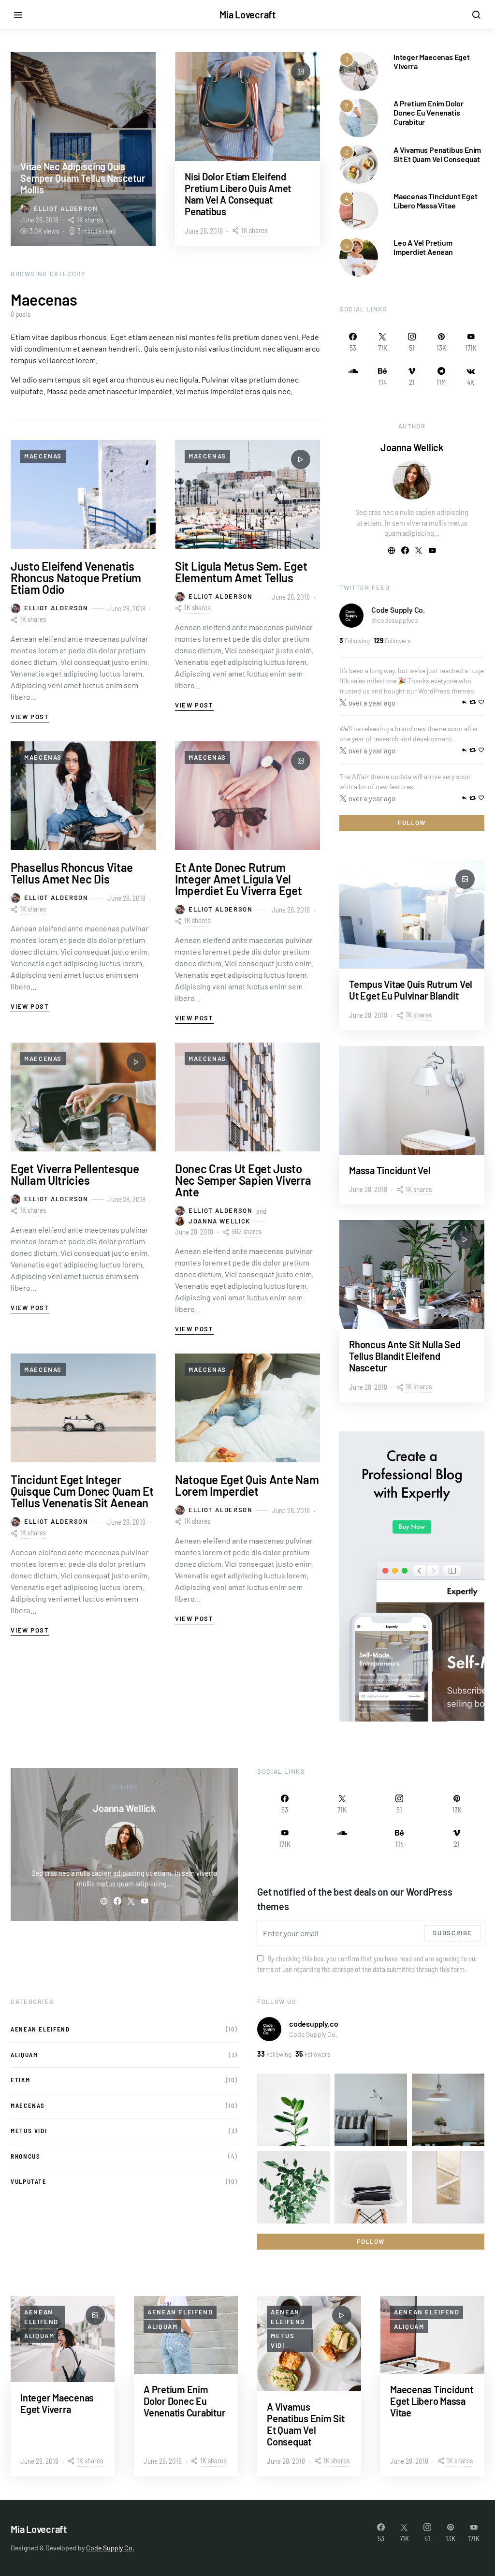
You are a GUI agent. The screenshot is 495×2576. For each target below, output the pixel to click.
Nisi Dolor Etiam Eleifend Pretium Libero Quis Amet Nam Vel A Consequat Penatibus (238, 194)
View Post (30, 717)
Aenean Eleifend (40, 2029)
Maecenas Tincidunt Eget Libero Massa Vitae (435, 201)
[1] (359, 70)
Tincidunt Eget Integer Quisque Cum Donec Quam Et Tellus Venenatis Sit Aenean (82, 1491)
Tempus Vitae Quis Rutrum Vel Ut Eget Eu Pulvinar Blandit (411, 990)
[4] (359, 210)
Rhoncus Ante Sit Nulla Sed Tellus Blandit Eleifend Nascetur (405, 1356)
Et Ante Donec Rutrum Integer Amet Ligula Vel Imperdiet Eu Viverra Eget (239, 879)
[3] (359, 163)
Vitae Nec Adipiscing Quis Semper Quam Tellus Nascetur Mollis (83, 178)
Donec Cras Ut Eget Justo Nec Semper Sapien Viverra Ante (243, 1180)
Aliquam (24, 2055)
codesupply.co (313, 2024)
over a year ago (372, 703)
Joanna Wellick (219, 1221)
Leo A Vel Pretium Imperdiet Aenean (423, 247)
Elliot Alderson (66, 208)
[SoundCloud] (353, 376)
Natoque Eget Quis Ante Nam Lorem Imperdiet (247, 1485)
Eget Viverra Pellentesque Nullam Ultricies (75, 1174)
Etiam (20, 2080)
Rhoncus (25, 2156)
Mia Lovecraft (247, 15)
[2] (359, 117)
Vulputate (29, 2181)
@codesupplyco (395, 620)
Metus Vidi (29, 2131)
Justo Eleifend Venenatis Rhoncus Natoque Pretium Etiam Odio (76, 578)
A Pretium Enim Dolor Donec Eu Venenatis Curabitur (429, 112)
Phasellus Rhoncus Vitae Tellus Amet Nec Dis (72, 873)
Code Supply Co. (398, 610)
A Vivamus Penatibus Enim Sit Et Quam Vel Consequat (437, 154)
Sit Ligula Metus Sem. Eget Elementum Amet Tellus (241, 572)
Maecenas (43, 456)
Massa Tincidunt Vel (390, 1170)
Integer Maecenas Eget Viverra (57, 2403)
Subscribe (452, 1933)
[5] (359, 256)
